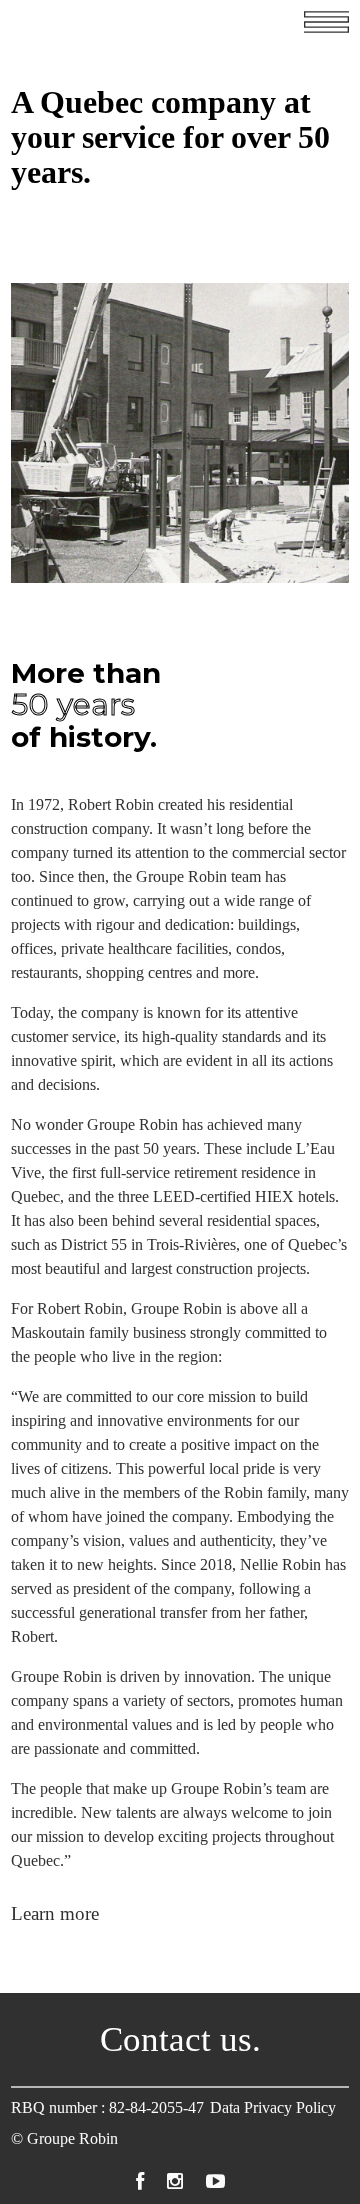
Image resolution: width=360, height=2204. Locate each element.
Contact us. (180, 2039)
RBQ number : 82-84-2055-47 (107, 2107)
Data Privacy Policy (273, 2107)
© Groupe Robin (64, 2138)
